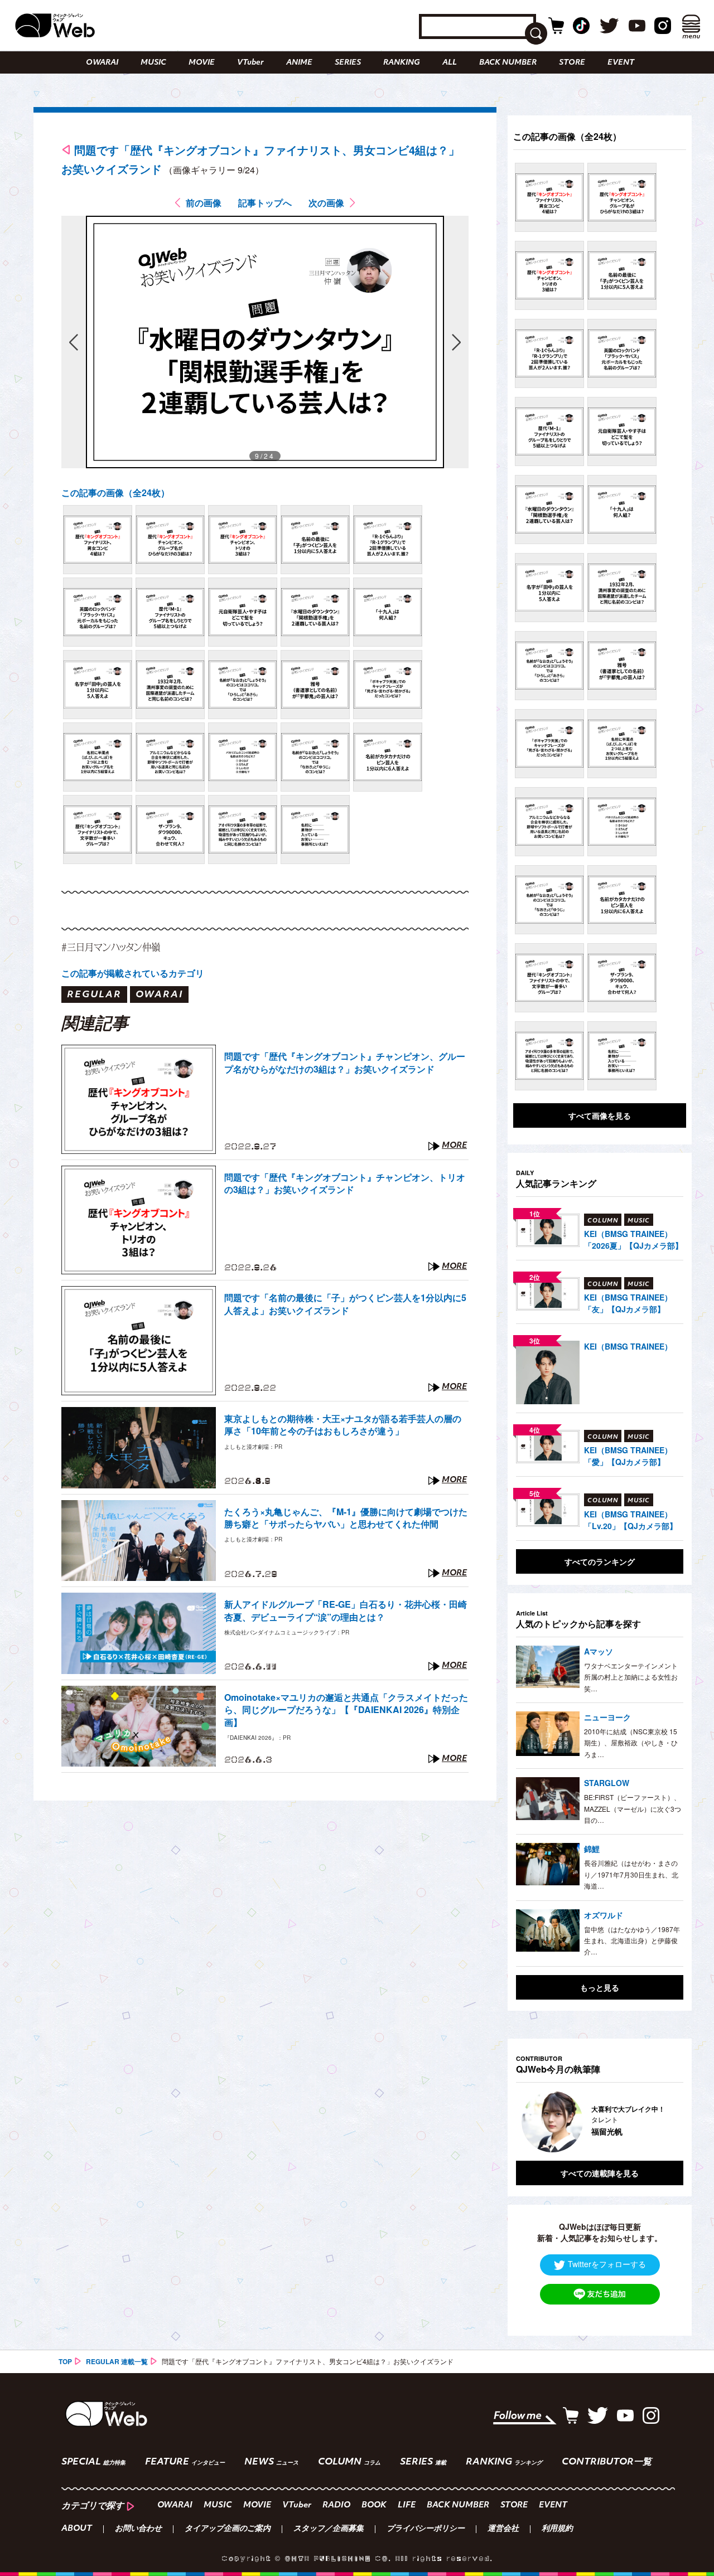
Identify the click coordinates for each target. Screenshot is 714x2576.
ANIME (299, 63)
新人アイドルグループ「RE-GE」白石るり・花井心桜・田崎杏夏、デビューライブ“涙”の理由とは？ (346, 1610)
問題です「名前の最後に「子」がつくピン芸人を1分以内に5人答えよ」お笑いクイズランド (345, 1304)
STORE (572, 63)
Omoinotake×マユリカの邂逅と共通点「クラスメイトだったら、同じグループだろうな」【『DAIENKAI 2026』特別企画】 (346, 1710)
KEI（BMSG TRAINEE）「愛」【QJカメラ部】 (628, 1456)
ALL (450, 63)
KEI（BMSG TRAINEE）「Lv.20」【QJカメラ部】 (631, 1520)
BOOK (374, 2505)
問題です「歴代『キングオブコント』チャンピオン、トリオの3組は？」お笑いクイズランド (345, 1183)
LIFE (407, 2505)
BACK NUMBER (508, 63)
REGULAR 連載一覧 (117, 2361)
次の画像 (326, 203)
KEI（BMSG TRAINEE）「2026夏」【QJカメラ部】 (633, 1240)
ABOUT (77, 2529)
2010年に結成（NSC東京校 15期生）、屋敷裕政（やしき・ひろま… (631, 1743)
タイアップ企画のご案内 (228, 2529)
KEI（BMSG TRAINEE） (628, 1346)
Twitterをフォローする (607, 2264)
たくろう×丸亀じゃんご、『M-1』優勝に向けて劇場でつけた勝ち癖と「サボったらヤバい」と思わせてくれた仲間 (346, 1518)
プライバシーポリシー (426, 2529)
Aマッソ (599, 1651)
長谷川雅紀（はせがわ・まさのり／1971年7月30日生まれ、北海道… (631, 1874)
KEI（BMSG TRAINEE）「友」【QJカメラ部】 (628, 1303)
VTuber (250, 63)
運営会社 (503, 2529)
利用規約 (557, 2529)
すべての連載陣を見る (600, 2173)
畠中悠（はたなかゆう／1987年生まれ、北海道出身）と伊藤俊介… (632, 1941)
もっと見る (600, 1987)
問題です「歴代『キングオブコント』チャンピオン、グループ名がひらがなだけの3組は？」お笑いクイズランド (345, 1063)
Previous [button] (527, 2122)
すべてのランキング (600, 1561)
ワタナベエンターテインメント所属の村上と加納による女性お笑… (631, 1677)
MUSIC (153, 63)
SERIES (348, 63)
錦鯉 (592, 1849)
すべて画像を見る (600, 1115)
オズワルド (604, 1915)
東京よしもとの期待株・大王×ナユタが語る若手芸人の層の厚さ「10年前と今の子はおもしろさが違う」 (343, 1425)
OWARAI (102, 63)
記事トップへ (265, 203)
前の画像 (204, 203)
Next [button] (664, 2122)
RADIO (336, 2505)
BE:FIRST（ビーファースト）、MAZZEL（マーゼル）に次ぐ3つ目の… (633, 1808)
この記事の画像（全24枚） (115, 493)
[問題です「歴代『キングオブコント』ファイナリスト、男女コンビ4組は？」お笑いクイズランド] (98, 540)
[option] (600, 2122)
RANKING (402, 63)
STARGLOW (607, 1783)
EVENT (621, 63)
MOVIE (202, 63)
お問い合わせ (138, 2529)
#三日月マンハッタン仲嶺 (111, 947)
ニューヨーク (607, 1717)
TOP (65, 2361)
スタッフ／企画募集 (329, 2529)
